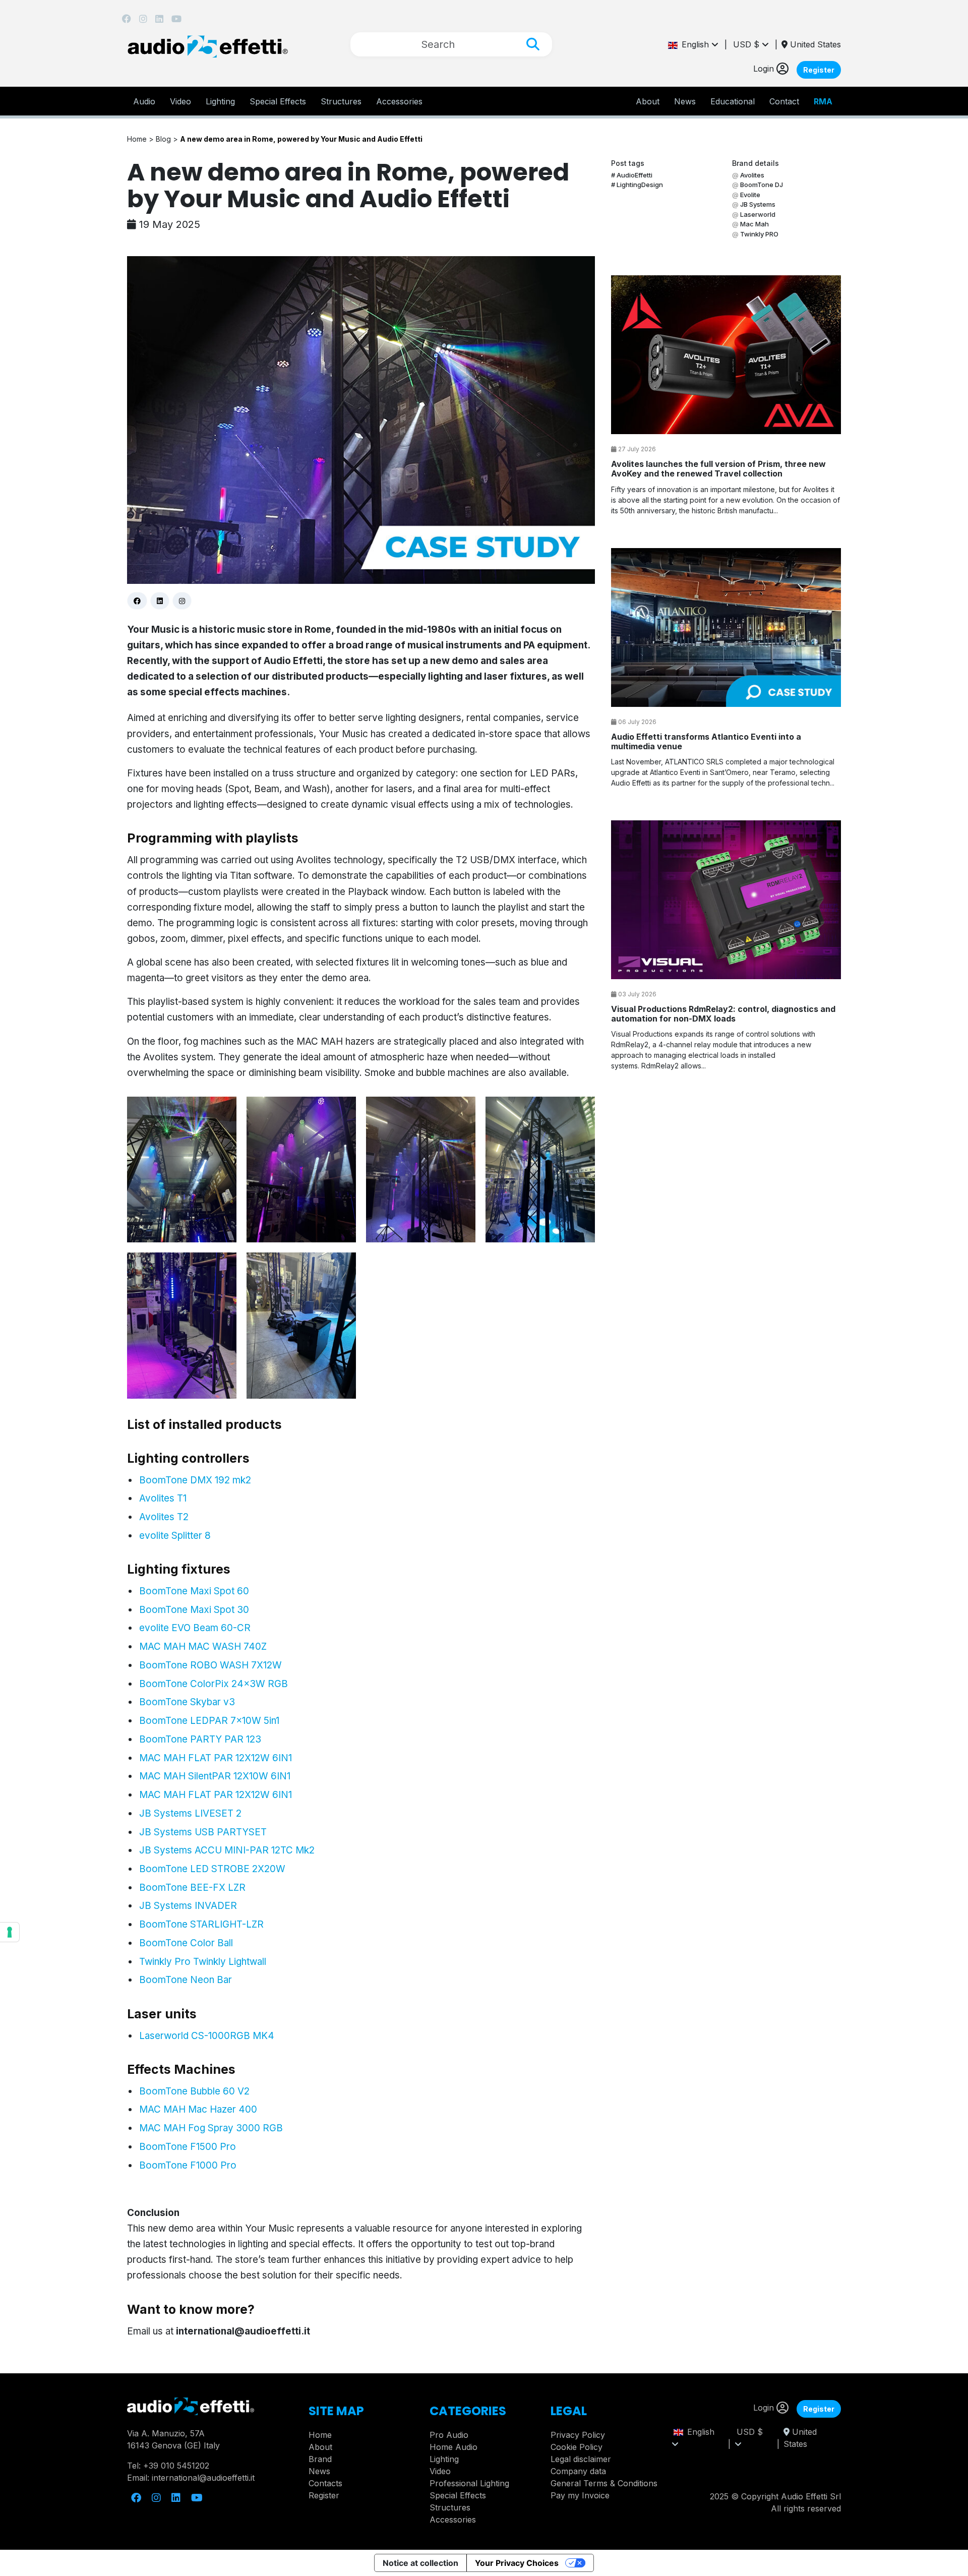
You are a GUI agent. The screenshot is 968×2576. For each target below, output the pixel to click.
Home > (141, 139)
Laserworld (758, 214)
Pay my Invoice (580, 2495)
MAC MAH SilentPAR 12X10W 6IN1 (215, 1776)
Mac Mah (754, 224)
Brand (320, 2459)
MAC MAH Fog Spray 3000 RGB (211, 2128)
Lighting (220, 101)
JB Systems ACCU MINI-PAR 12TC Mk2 (227, 1850)
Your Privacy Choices (517, 2563)
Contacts (325, 2483)
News (685, 101)
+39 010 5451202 (176, 2466)
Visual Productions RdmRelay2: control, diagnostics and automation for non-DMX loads (723, 1014)
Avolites (752, 175)
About (320, 2447)
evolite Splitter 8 (175, 1536)
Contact (784, 101)
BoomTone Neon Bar (186, 1980)
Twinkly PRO (759, 234)
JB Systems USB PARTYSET (203, 1832)
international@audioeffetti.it (243, 2331)
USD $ (747, 44)
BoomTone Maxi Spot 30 (194, 1610)
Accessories (399, 101)
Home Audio (453, 2447)
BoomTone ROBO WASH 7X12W (210, 1665)
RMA (823, 101)
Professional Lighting (469, 2483)
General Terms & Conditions (604, 2483)
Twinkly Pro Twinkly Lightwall (203, 1962)
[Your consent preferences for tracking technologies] (10, 1932)
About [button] (648, 101)
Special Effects (278, 101)
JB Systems (758, 204)
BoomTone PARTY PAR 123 (200, 1739)
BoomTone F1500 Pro (188, 2147)
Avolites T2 (164, 1517)
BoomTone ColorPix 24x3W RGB (214, 1684)
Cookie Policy (577, 2447)
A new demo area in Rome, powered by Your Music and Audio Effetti (301, 139)
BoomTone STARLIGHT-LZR (201, 1924)
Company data (578, 2471)
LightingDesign (640, 185)
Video (180, 101)
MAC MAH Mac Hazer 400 (198, 2109)
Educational (733, 101)
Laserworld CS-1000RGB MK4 (207, 2036)
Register (819, 70)
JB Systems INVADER (188, 1906)
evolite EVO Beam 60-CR (195, 1628)
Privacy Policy (578, 2435)
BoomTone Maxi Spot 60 (194, 1591)
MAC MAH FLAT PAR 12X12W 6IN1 (216, 1758)
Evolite (750, 195)
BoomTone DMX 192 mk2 (195, 1480)
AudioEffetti (634, 175)
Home (320, 2435)
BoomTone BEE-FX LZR (192, 1888)
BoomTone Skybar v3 (187, 1702)
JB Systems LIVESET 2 (190, 1813)
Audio (144, 101)
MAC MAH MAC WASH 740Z (203, 1646)
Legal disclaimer (581, 2459)
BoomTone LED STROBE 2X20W (212, 1869)
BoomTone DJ (762, 185)
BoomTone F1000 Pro (188, 2165)
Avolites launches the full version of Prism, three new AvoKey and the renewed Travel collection (718, 469)
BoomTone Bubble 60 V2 (194, 2091)
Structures (341, 101)
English (694, 44)
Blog (164, 139)
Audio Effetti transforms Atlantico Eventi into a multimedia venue (706, 741)
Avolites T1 (163, 1498)
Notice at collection (420, 2563)
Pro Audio (449, 2435)
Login (765, 69)
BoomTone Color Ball (186, 1943)
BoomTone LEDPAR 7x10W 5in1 (209, 1721)
